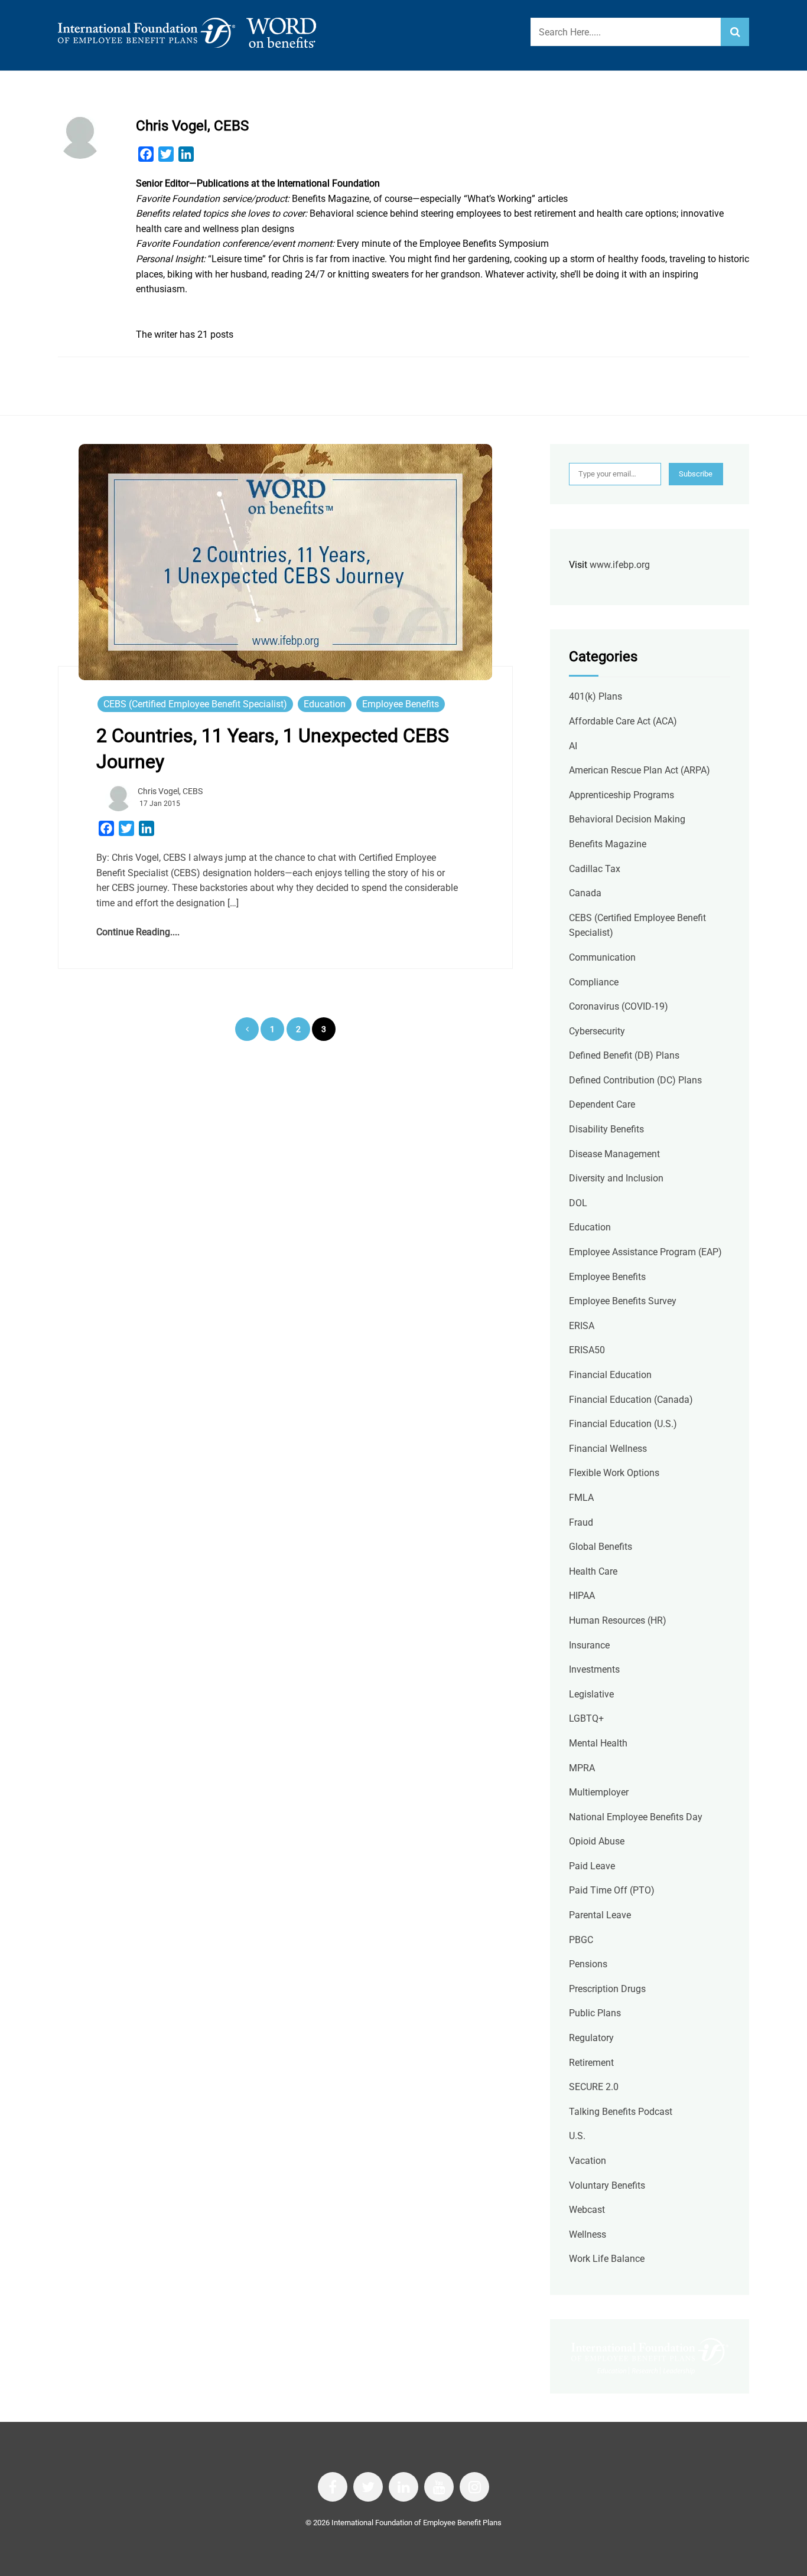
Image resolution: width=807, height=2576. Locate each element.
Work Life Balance (607, 2259)
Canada (585, 893)
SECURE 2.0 (594, 2087)
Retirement (591, 2063)
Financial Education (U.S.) (623, 1424)
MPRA (582, 1768)
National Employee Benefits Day (636, 1817)
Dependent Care (602, 1104)
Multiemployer (599, 1792)
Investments (594, 1669)
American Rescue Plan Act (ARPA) (640, 770)
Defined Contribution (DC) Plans (635, 1080)
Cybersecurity (597, 1031)
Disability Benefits (606, 1129)
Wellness (588, 2234)
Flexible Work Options (614, 1473)
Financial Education (610, 1375)
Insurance (589, 1645)
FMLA (581, 1498)
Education (325, 704)
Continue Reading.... (138, 932)
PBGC (581, 1940)
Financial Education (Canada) (631, 1400)
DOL (578, 1203)
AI (573, 746)
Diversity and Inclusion (616, 1178)
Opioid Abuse (597, 1841)
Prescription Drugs (607, 1989)
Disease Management (614, 1154)
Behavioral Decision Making (627, 819)
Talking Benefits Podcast (621, 2112)
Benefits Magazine (608, 844)
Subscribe (696, 474)
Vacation (588, 2161)
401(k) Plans (596, 696)
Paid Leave (592, 1866)
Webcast (587, 2210)
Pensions (588, 1964)
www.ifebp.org (620, 565)
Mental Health (598, 1743)
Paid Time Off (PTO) (612, 1890)
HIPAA (582, 1596)
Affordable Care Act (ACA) (623, 721)
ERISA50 (587, 1350)
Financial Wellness (608, 1449)
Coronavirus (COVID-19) (619, 1006)
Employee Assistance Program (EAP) (645, 1252)
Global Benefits (601, 1547)
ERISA (582, 1326)
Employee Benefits (401, 704)
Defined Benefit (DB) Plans (624, 1055)
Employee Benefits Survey (623, 1301)
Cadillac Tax (595, 869)
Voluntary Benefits (607, 2185)
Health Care (593, 1571)
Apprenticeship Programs (621, 795)
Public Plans (595, 2013)
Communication (602, 957)
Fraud (581, 1522)
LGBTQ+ (586, 1718)
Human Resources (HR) (618, 1620)
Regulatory (591, 2038)
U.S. (577, 2136)
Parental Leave (600, 1915)
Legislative (591, 1694)
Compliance (594, 982)
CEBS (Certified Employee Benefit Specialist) (195, 704)
